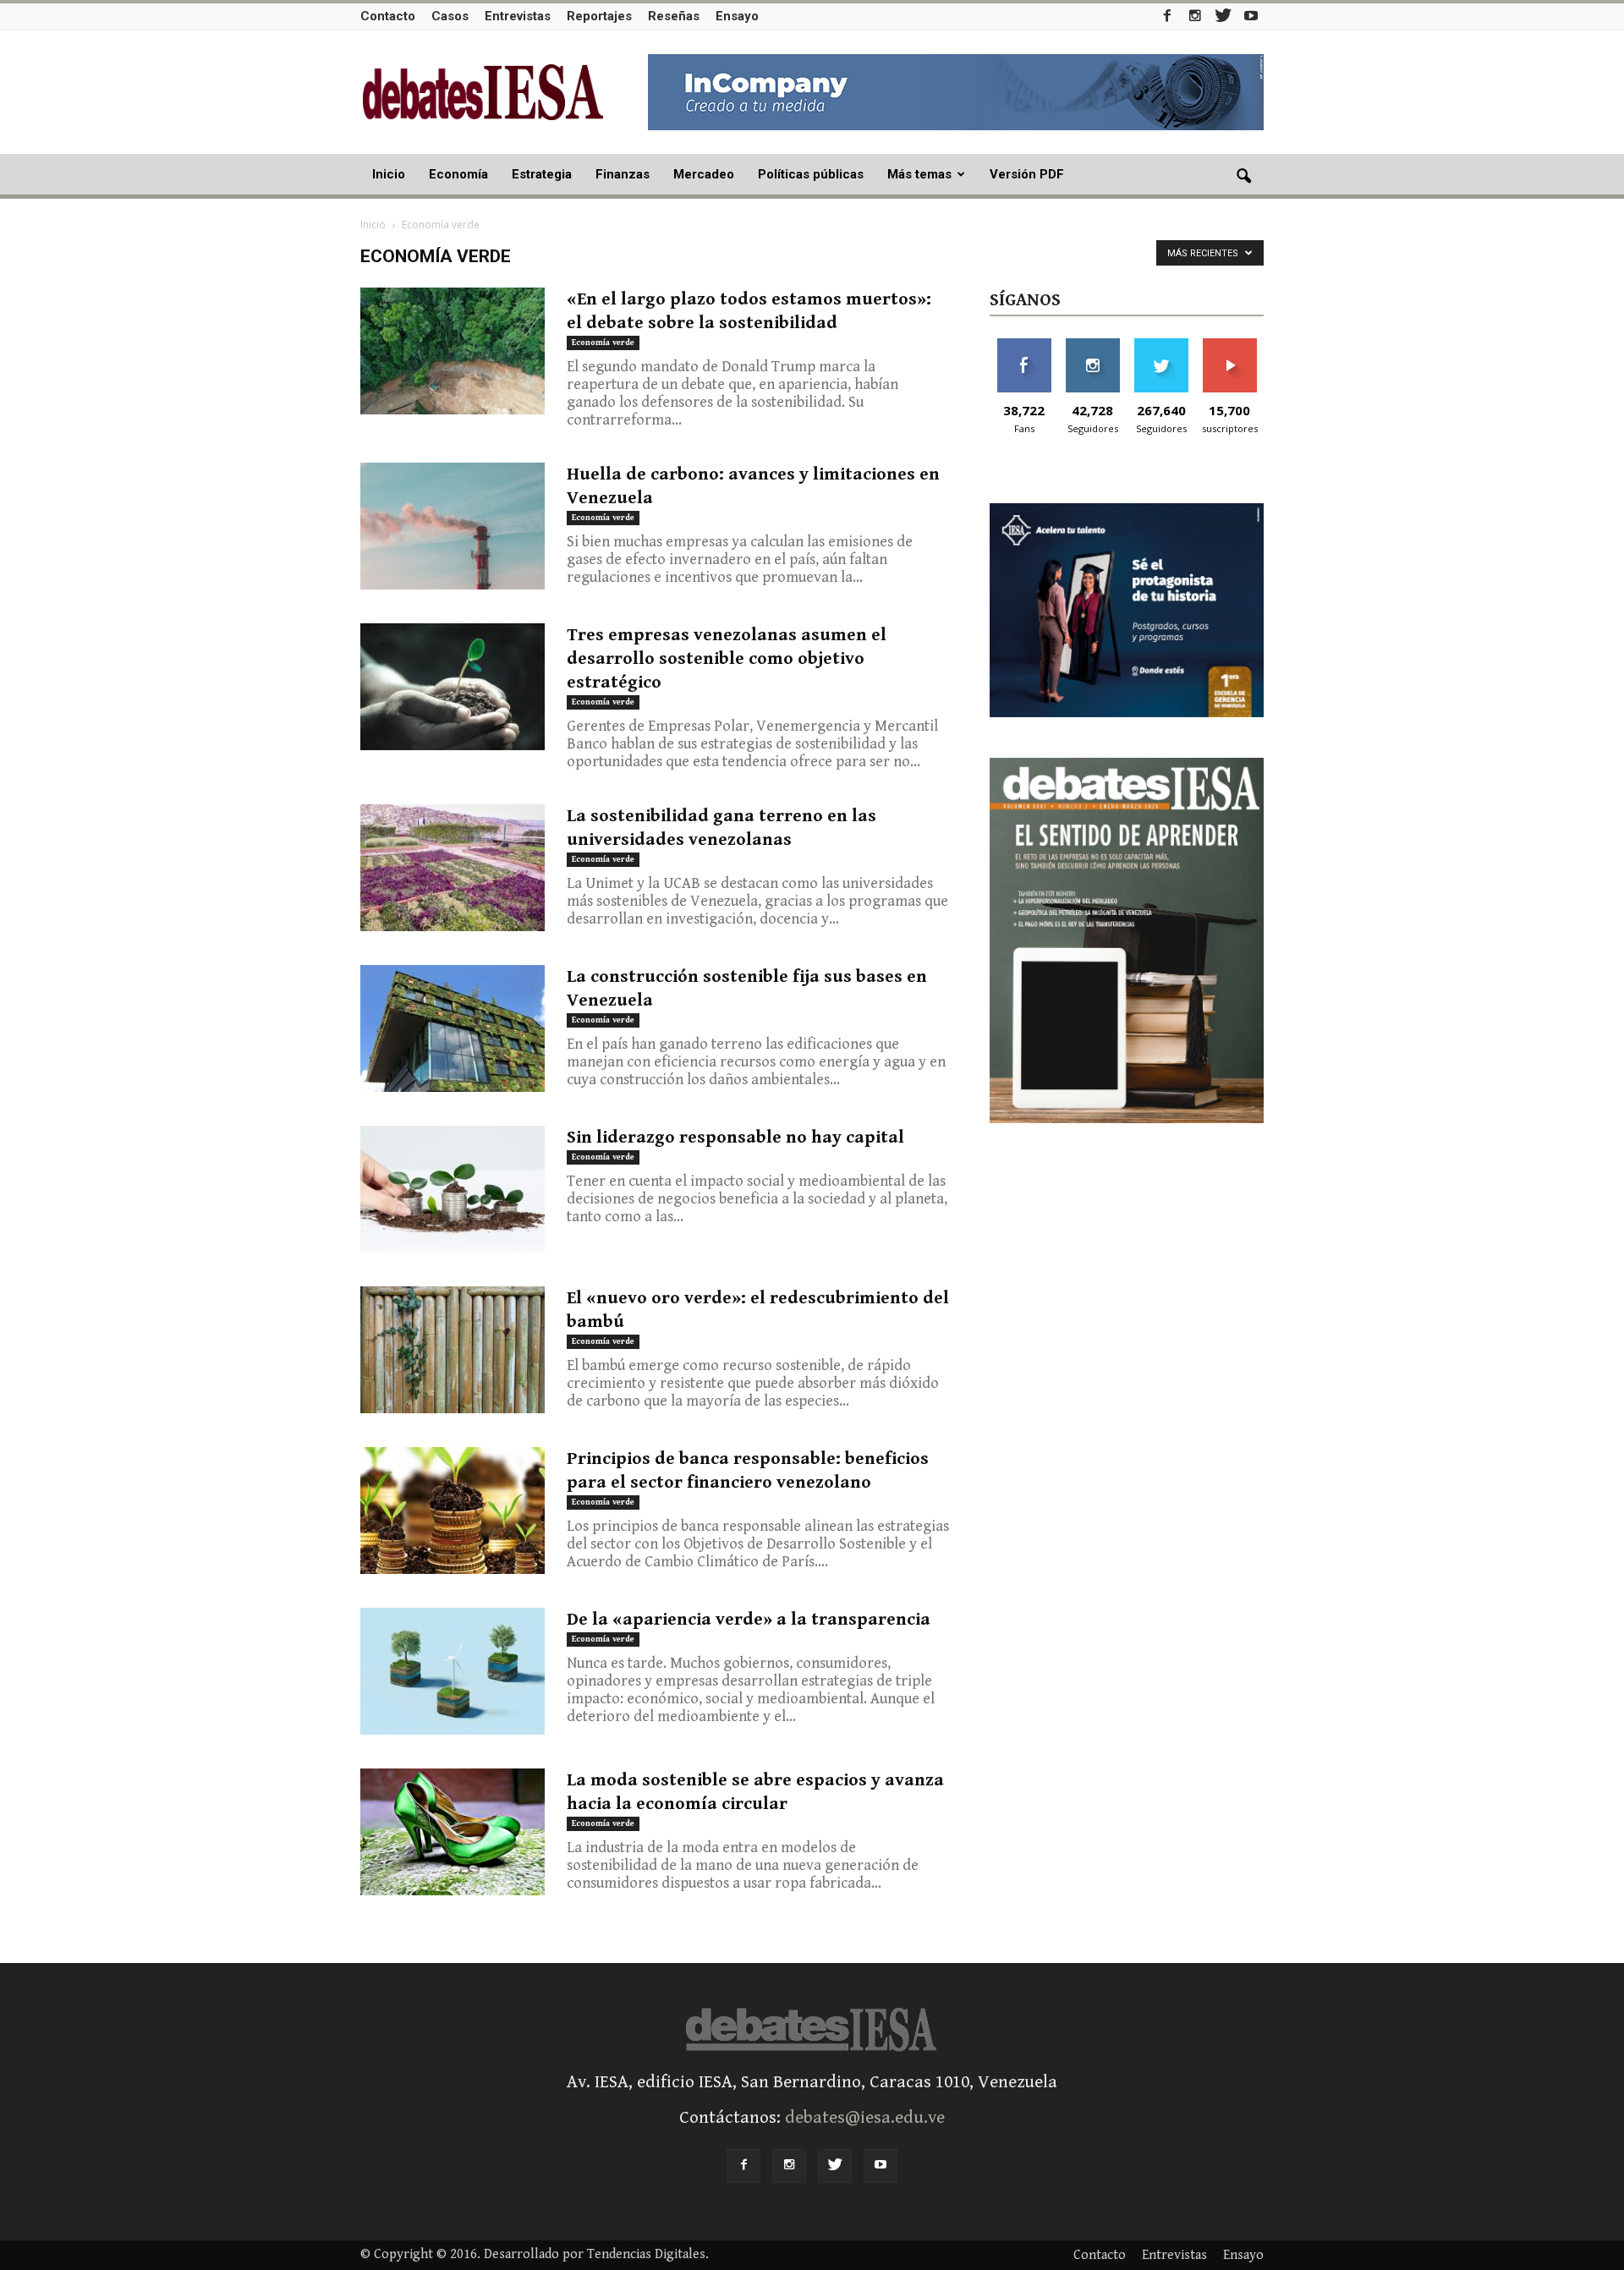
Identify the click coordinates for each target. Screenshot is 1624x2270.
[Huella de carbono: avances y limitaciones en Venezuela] (453, 526)
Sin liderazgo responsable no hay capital (735, 1138)
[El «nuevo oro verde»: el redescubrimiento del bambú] (453, 1350)
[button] (1243, 177)
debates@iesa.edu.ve (865, 2118)
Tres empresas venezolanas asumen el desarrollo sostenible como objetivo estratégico (727, 659)
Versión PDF (1027, 174)
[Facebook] (1167, 16)
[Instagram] (1195, 16)
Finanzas (623, 174)
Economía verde (603, 343)
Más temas (919, 174)
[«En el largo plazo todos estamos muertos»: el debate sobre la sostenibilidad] (453, 351)
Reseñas (674, 16)
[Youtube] (1251, 16)
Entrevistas (518, 16)
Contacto (388, 16)
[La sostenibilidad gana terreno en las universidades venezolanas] (453, 868)
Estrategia (542, 174)
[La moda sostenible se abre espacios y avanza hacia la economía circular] (453, 1832)
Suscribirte (1229, 345)
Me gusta (1024, 345)
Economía (458, 174)
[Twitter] (1223, 16)
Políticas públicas (811, 174)
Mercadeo (704, 174)
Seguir (1092, 345)
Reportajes (599, 16)
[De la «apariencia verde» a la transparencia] (453, 1671)
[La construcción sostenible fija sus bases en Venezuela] (453, 1028)
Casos (450, 16)
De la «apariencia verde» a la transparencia (749, 1620)
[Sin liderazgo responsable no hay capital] (453, 1189)
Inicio (389, 174)
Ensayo (737, 16)
